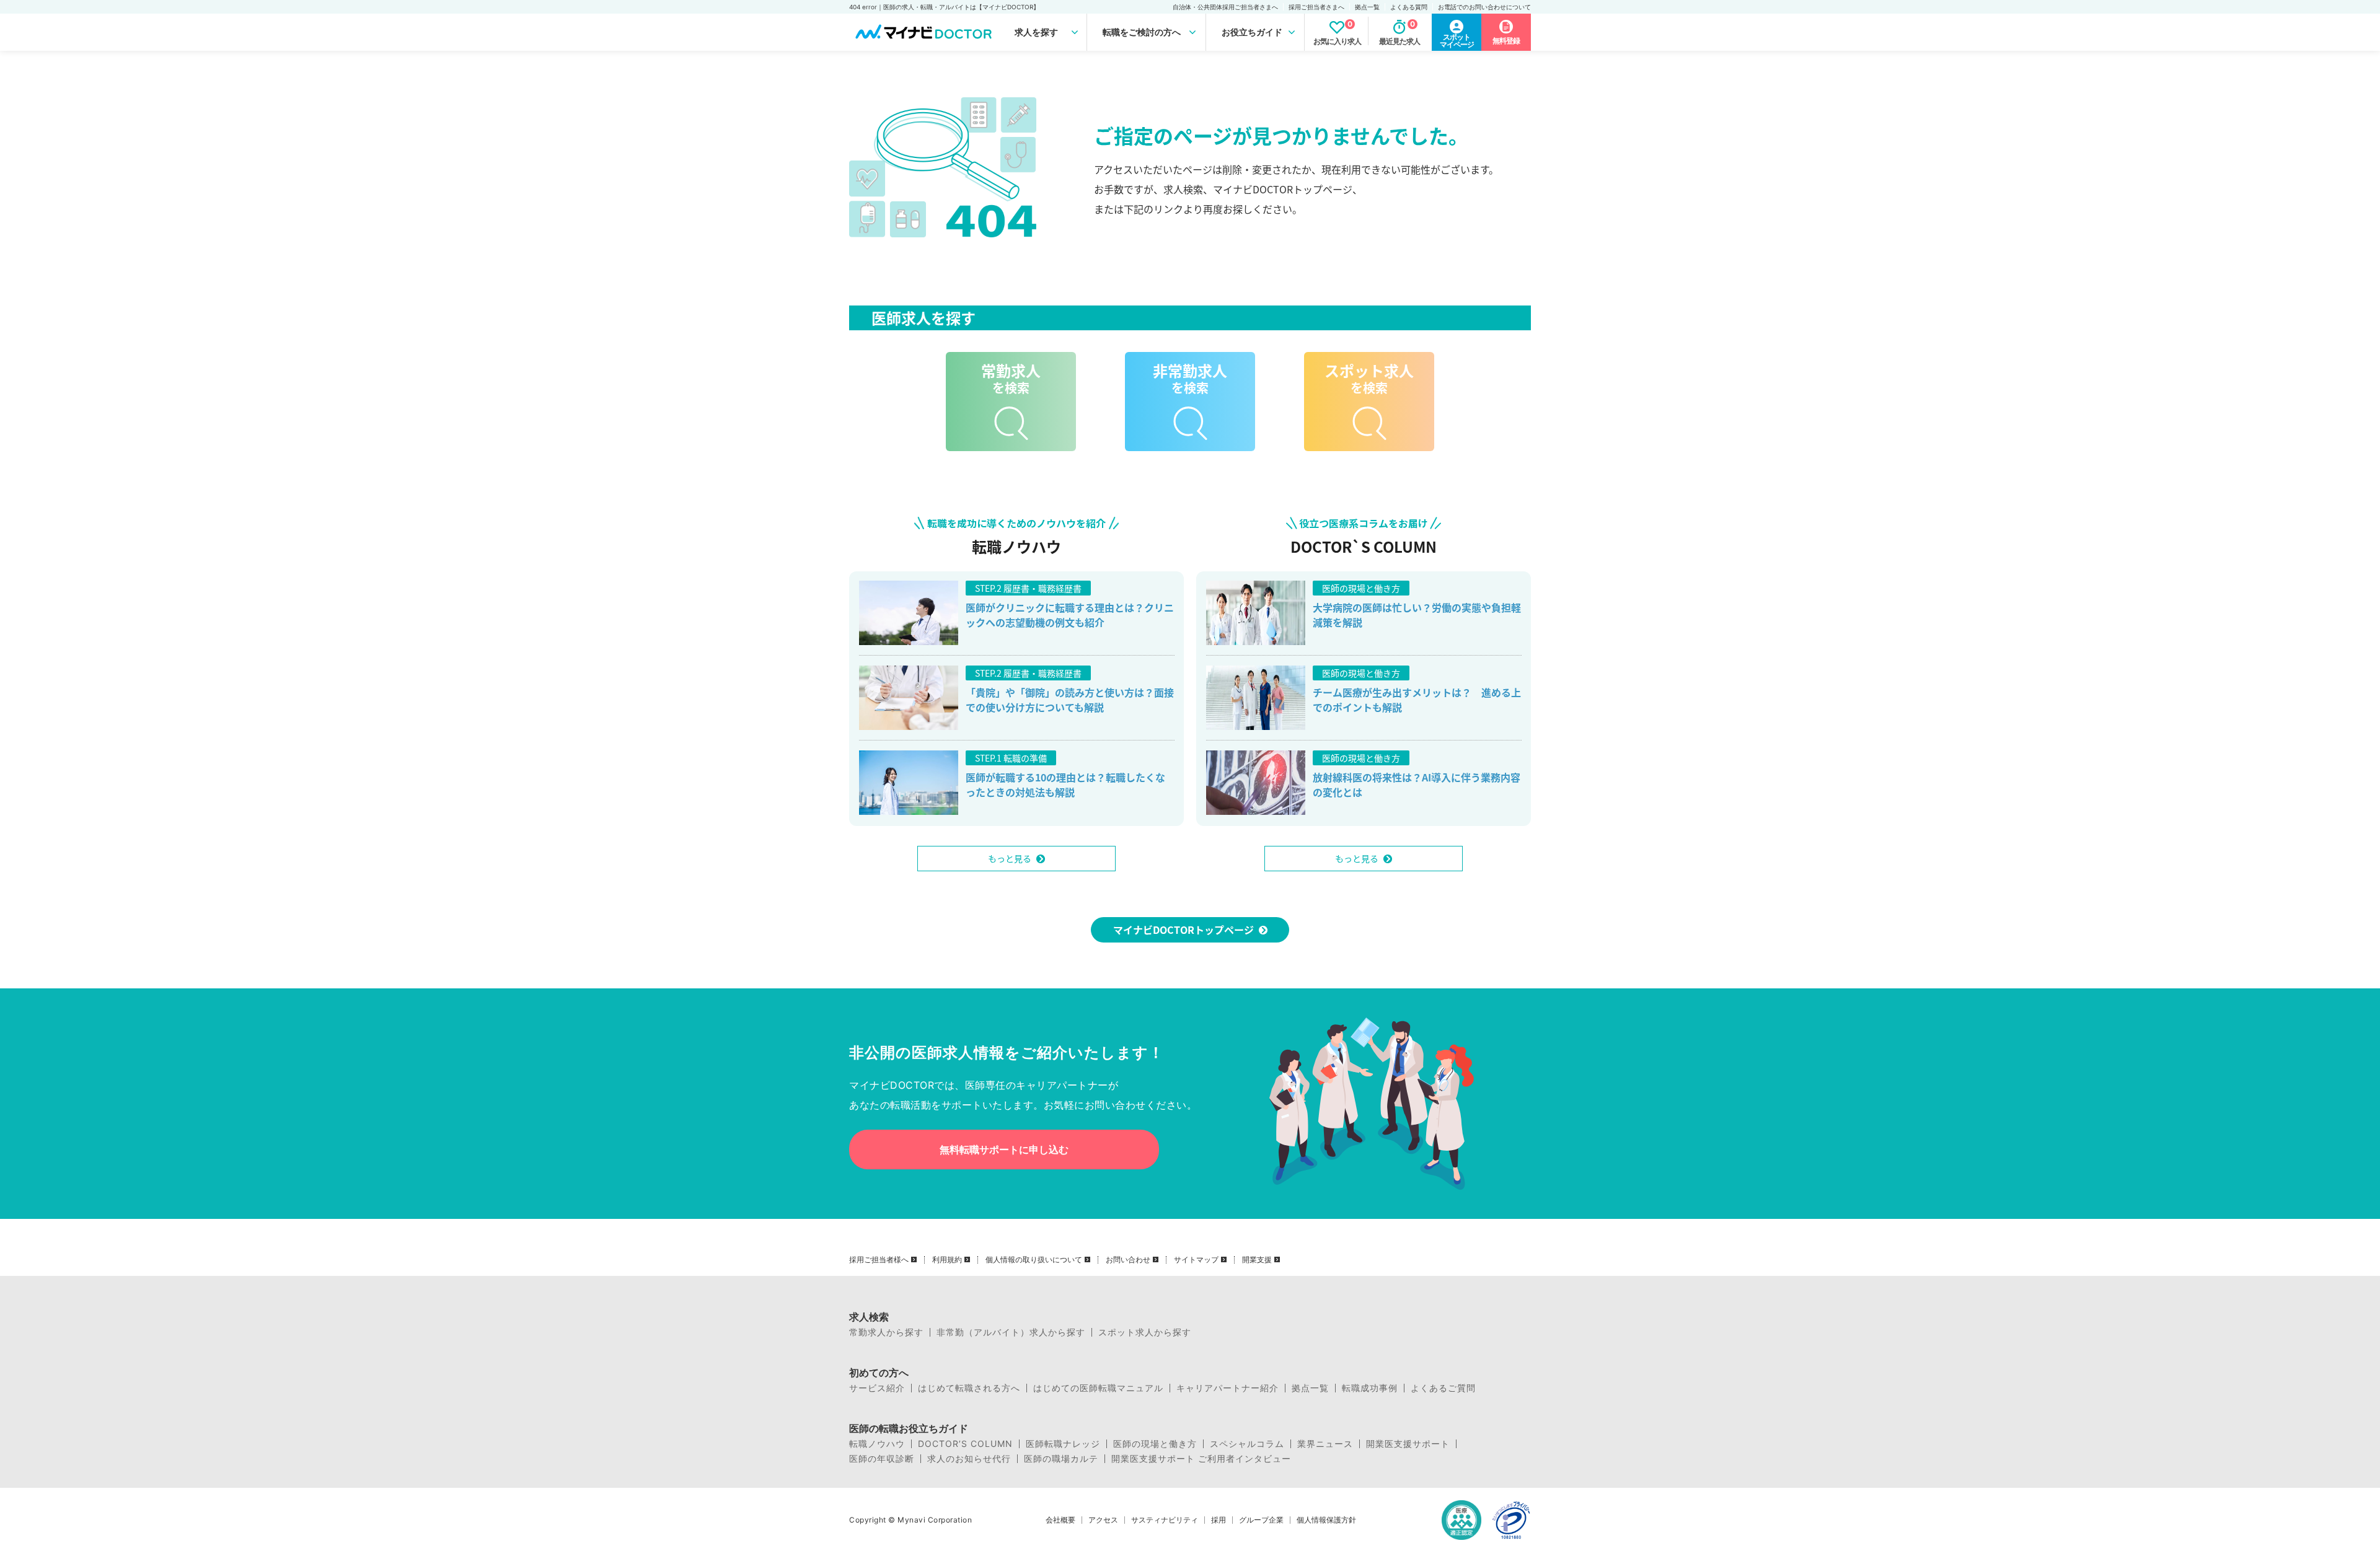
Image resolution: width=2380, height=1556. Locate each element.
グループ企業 (1261, 1520)
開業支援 (1257, 1260)
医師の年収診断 (882, 1459)
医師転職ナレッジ (1063, 1444)
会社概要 (1060, 1520)
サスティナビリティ (1165, 1520)
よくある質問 (1409, 7)
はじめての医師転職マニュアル (1098, 1388)
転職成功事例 (1370, 1388)
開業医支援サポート (1408, 1444)
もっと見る (1010, 858)
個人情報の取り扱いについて (1034, 1260)
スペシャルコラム (1247, 1444)
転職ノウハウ (877, 1444)
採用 (1219, 1520)
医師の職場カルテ (1061, 1459)
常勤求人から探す (886, 1332)
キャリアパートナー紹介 (1227, 1388)
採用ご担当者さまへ (1316, 7)
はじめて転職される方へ (969, 1388)
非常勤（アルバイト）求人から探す (1011, 1332)
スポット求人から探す (1145, 1332)
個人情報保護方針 (1326, 1520)
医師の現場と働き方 (1155, 1444)
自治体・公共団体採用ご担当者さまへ (1225, 7)
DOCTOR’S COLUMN (965, 1444)
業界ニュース (1325, 1444)
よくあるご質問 (1443, 1388)
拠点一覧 (1367, 7)
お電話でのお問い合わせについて (1484, 7)
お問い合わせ (1128, 1260)
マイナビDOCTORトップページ (1183, 930)
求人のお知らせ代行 (969, 1459)
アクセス (1103, 1520)
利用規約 (947, 1260)
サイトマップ (1196, 1260)
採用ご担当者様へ (879, 1260)
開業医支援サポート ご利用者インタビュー (1201, 1459)
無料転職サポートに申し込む (1004, 1149)
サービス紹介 (877, 1388)
